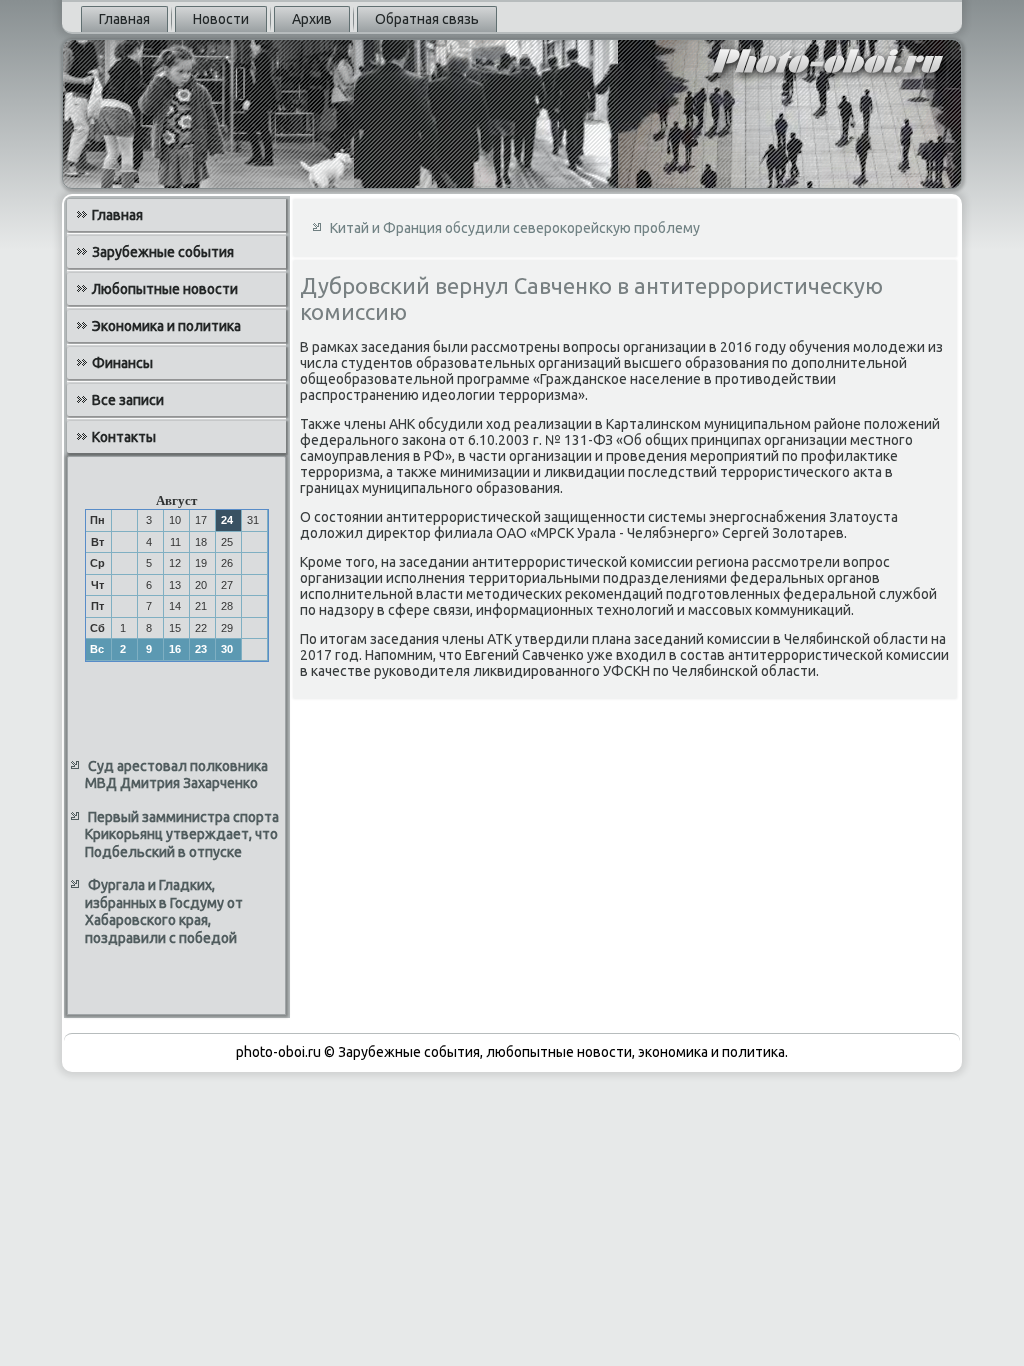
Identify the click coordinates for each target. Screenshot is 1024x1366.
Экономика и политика (166, 326)
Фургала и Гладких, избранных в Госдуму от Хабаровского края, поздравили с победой (164, 911)
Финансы (122, 363)
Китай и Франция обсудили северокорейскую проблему (515, 228)
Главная (124, 19)
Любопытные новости (165, 289)
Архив (312, 19)
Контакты (124, 437)
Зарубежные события (163, 252)
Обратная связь (427, 19)
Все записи (128, 400)
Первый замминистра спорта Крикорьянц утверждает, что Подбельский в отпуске (182, 834)
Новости (221, 19)
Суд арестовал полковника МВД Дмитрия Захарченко (176, 775)
